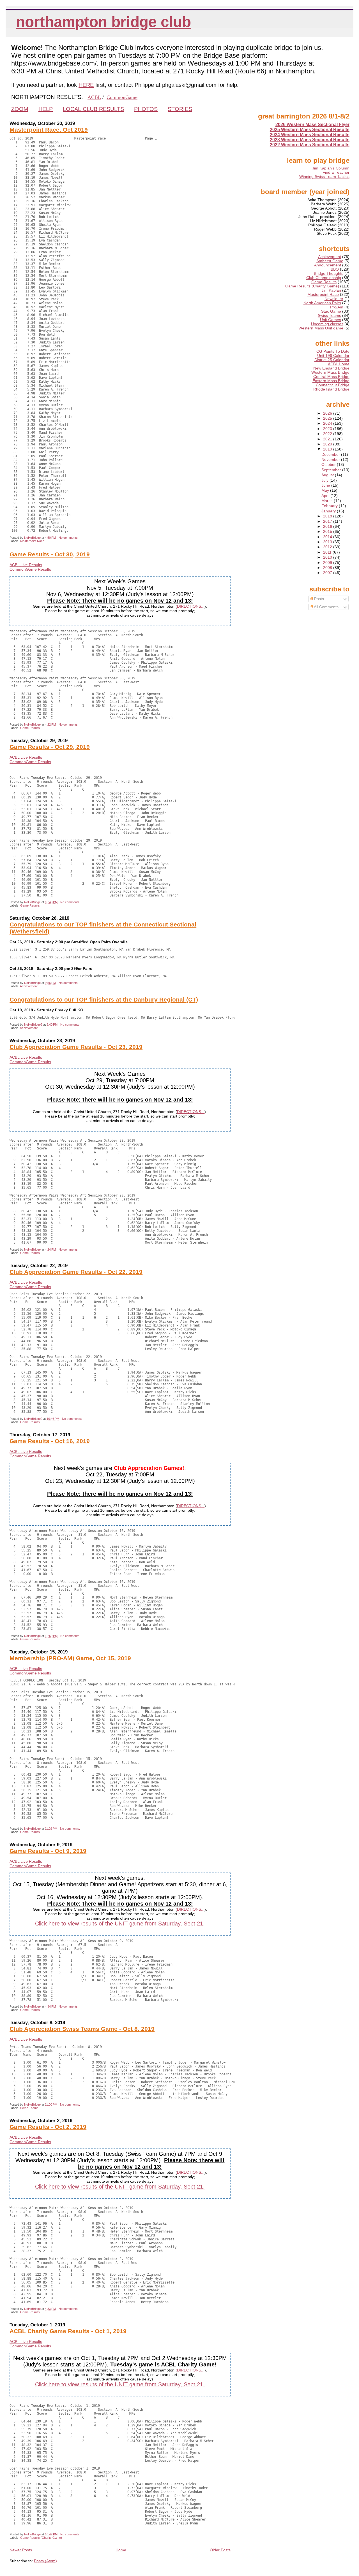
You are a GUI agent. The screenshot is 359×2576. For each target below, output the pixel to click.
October (329, 465)
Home (121, 2550)
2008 (328, 568)
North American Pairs (322, 303)
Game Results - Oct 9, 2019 (48, 1851)
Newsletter (334, 299)
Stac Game (331, 311)
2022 (328, 434)
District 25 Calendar (332, 360)
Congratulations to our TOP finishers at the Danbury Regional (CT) (104, 1000)
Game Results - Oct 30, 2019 (50, 554)
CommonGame (122, 97)
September (332, 470)
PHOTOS (146, 109)
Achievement (29, 986)
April (326, 496)
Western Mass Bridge (330, 372)
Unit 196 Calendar (333, 356)
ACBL (94, 97)
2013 (328, 542)
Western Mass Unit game (321, 328)
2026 (328, 413)
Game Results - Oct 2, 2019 (48, 2127)
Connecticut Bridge (333, 385)
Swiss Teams (29, 2108)
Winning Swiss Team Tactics (324, 177)
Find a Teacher (336, 172)
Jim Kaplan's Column (331, 168)
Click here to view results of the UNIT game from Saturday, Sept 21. (120, 1924)
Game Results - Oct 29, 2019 (50, 747)
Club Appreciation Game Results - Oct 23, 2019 (76, 1047)
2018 (328, 516)
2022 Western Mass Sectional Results (310, 145)
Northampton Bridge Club (103, 22)
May (326, 490)
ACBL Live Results (26, 565)
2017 (328, 522)
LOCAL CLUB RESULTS (93, 109)
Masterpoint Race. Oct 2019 (49, 130)
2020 (328, 444)
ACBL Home (339, 364)
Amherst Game (330, 261)
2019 (328, 449)
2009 (328, 563)
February (330, 506)
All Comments (326, 607)
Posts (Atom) (45, 2561)
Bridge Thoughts (329, 274)
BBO (335, 269)
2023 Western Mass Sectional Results (310, 140)
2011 (328, 552)
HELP (46, 109)
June (326, 485)
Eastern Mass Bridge (331, 381)
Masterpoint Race (32, 541)
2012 (328, 547)
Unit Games (331, 320)
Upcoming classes (327, 324)
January (329, 511)
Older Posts (220, 2550)
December (331, 455)
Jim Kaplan (331, 290)
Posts (318, 599)
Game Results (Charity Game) (41, 2538)
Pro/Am (337, 307)
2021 (328, 439)
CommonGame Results (30, 569)
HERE (86, 85)
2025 (328, 418)
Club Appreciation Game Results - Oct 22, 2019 (76, 1272)
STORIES (180, 109)
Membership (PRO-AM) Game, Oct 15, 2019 (70, 1658)
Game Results (30, 728)
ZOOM (20, 109)
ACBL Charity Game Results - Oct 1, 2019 (68, 2331)
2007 (328, 573)
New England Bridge (331, 368)
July (325, 480)
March (328, 501)
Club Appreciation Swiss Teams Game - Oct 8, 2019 (82, 2029)
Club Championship (324, 278)
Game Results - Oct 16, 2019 (50, 1441)
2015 (328, 532)
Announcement (328, 265)
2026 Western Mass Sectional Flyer (312, 125)
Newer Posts (21, 2550)
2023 (328, 429)
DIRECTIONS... (191, 606)
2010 (328, 557)
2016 (328, 527)
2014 (328, 537)
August (328, 475)
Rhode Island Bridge (331, 389)
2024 (328, 423)
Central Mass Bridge (331, 377)
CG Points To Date (333, 351)
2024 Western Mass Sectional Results (310, 135)
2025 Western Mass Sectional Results (310, 130)
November (331, 460)
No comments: (69, 538)
